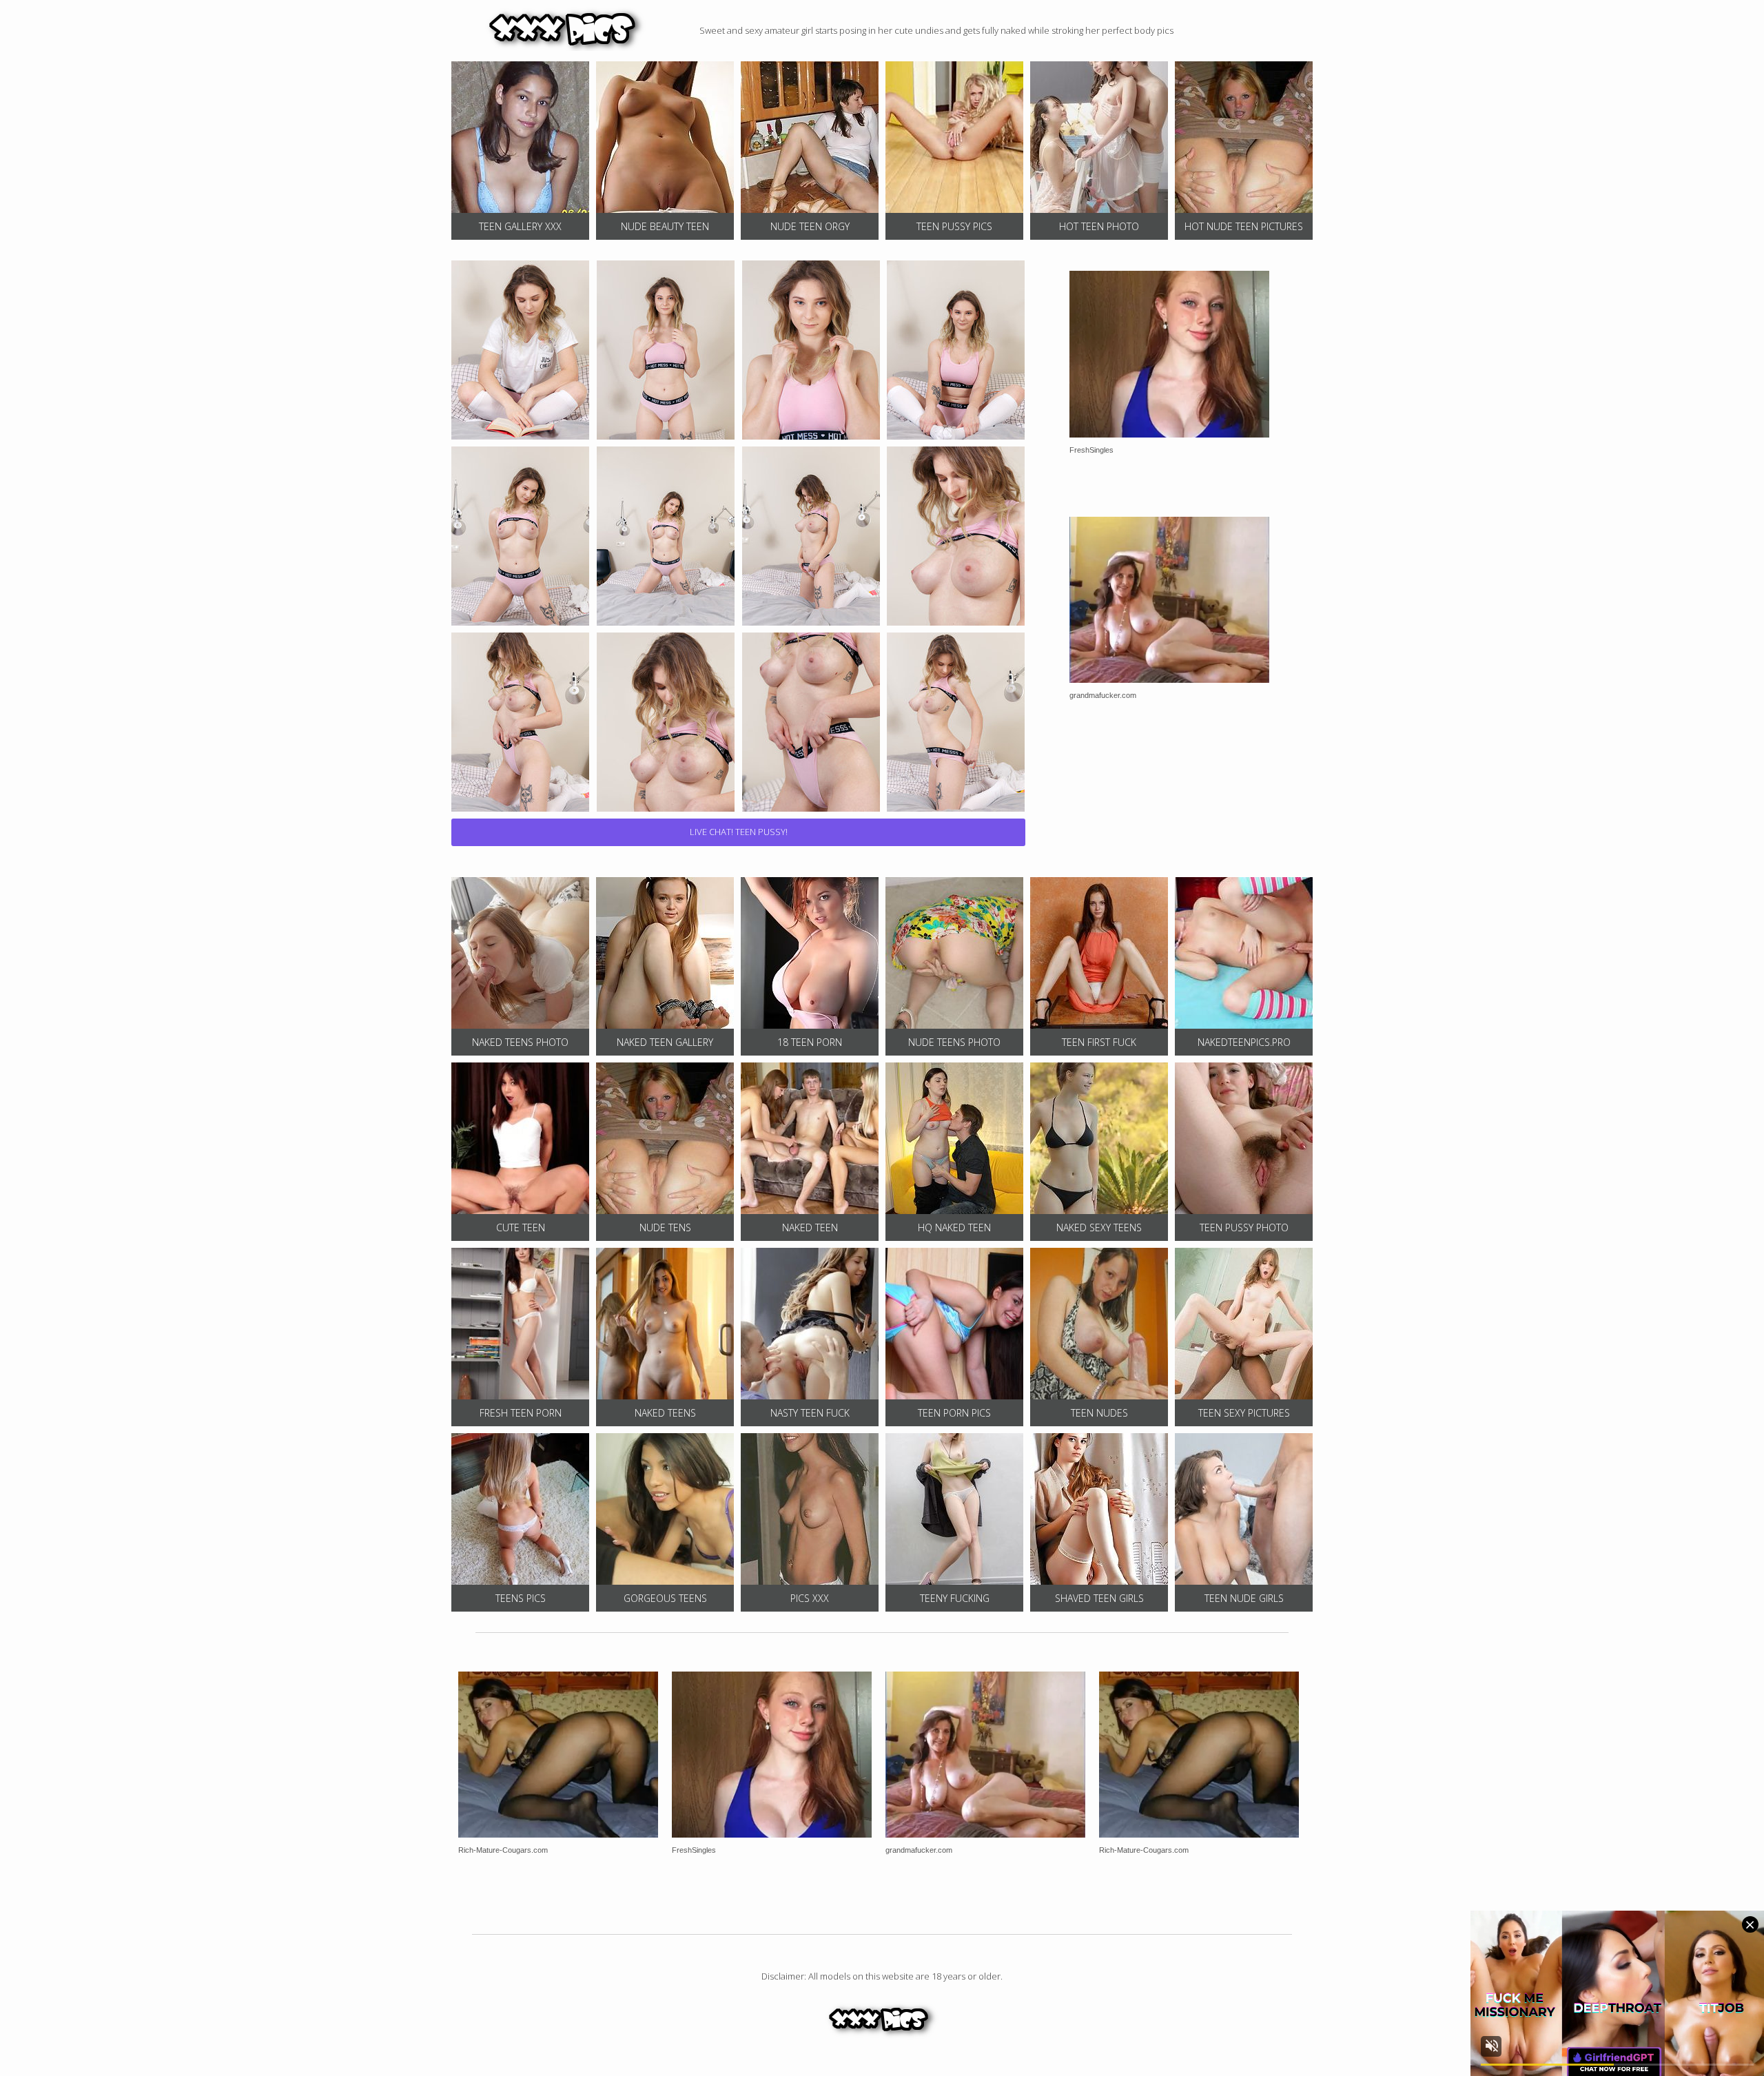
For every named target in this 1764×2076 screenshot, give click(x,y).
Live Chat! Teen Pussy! (739, 832)
